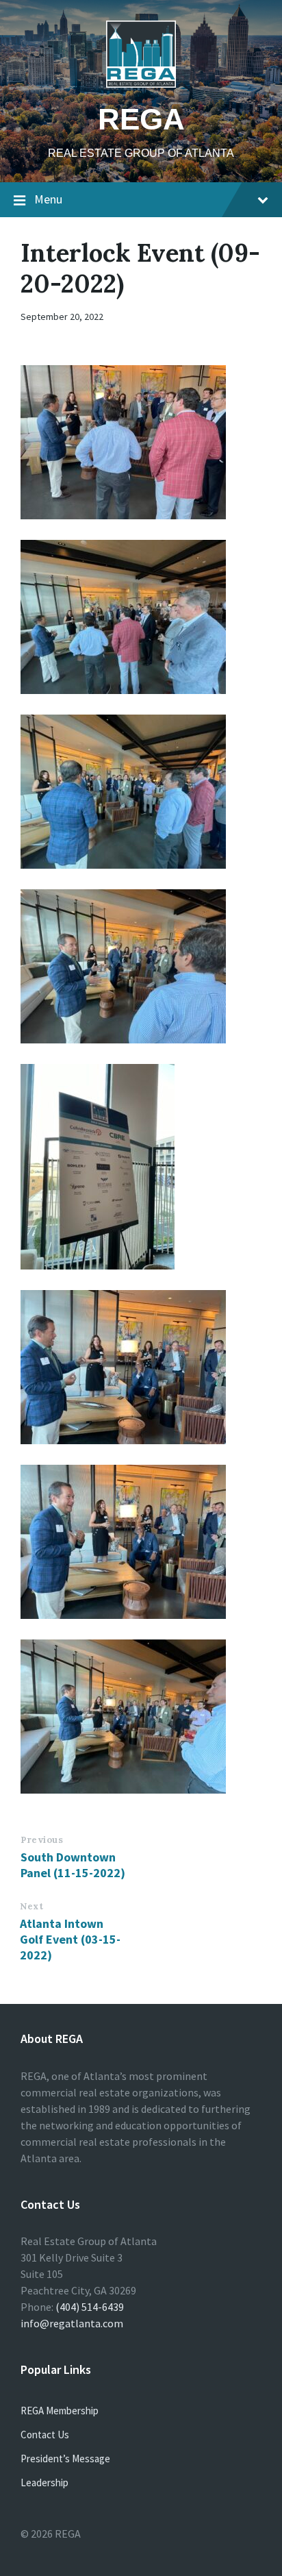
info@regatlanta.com (72, 2323)
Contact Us (45, 2435)
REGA (141, 119)
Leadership (44, 2482)
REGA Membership (60, 2411)
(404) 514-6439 (90, 2307)
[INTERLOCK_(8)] (141, 1367)
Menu (48, 199)
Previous (42, 1840)
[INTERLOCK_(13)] (141, 1717)
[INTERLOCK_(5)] (141, 966)
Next (31, 1906)
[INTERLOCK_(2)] (141, 617)
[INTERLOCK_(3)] (141, 792)
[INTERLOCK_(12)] (141, 1542)
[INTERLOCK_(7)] (141, 1167)
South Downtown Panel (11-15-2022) (73, 1865)
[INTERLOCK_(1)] (141, 442)
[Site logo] (141, 84)
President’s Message (65, 2459)
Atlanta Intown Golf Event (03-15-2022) (70, 1939)
